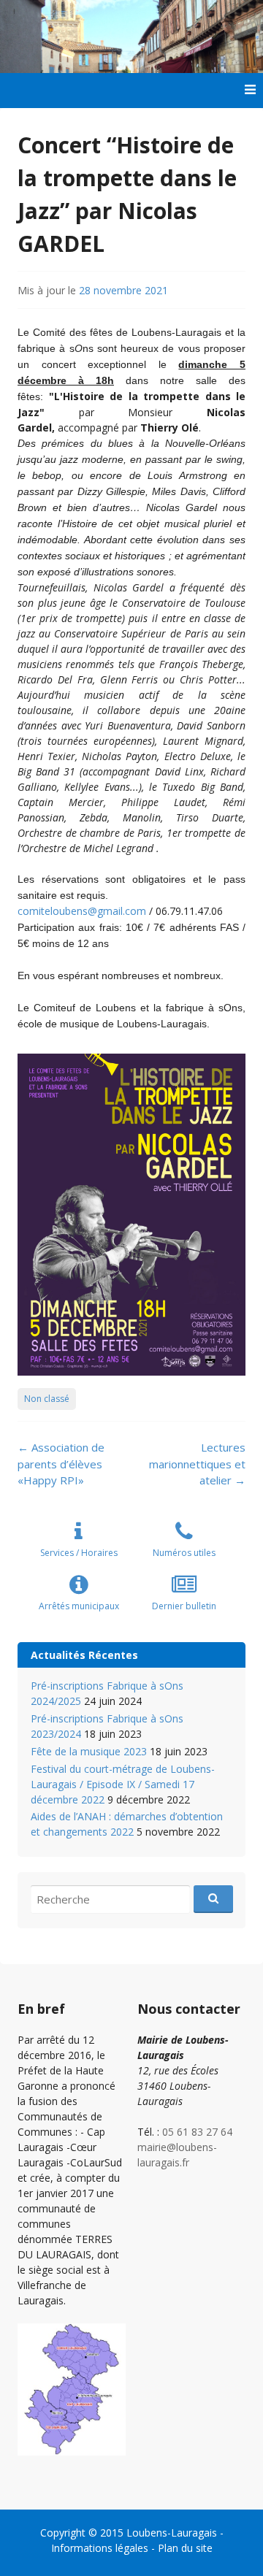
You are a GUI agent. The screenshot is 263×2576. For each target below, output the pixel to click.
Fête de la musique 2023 (89, 1751)
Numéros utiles (184, 1553)
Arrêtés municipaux (79, 1606)
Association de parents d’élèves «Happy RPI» (61, 1464)
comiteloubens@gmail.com (82, 911)
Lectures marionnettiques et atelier (197, 1464)
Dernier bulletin (184, 1606)
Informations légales (100, 2548)
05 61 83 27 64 (197, 2132)
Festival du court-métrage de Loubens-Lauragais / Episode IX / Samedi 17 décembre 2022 (123, 1784)
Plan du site (185, 2548)
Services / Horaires (79, 1553)
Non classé (47, 1399)
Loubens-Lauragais (172, 2533)
